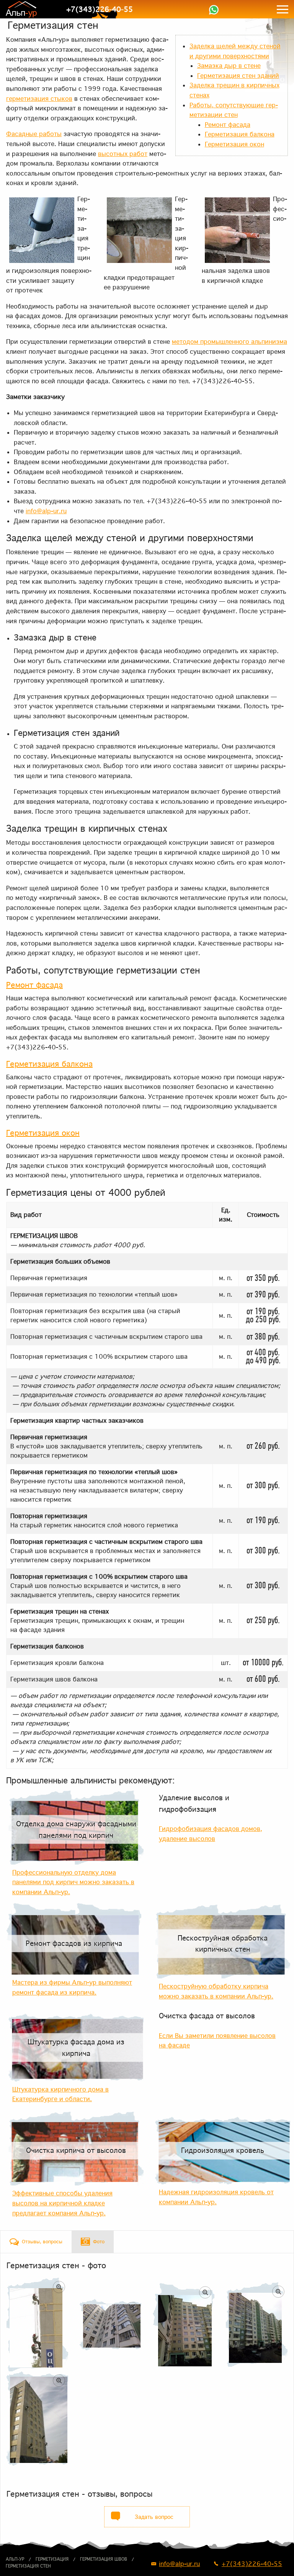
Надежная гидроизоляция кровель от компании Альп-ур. (216, 2197)
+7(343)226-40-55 (100, 9)
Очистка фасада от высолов (207, 2016)
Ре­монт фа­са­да (228, 125)
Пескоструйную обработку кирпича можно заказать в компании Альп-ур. (216, 1991)
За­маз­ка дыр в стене (229, 66)
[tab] (36, 2242)
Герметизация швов (104, 2559)
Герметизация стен (28, 2566)
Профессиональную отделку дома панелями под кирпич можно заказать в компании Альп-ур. (73, 1882)
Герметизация (52, 2559)
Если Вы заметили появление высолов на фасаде (217, 2041)
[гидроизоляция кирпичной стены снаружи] (110, 2325)
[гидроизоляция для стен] (257, 2325)
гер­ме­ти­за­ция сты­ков (39, 99)
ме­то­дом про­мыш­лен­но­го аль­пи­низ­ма (229, 341)
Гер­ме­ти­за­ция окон (234, 144)
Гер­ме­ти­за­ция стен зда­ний (238, 76)
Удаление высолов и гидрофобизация (194, 1803)
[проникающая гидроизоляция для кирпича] (184, 2325)
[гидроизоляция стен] (37, 2418)
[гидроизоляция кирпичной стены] (37, 2325)
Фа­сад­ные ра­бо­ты (34, 134)
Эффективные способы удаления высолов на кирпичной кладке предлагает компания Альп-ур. (62, 2203)
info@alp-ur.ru (46, 511)
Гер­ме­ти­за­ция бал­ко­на (240, 134)
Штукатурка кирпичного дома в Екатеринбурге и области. (60, 2094)
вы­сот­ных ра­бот (123, 154)
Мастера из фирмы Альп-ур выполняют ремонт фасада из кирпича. (72, 1987)
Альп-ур (15, 2559)
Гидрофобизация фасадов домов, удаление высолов (211, 1834)
